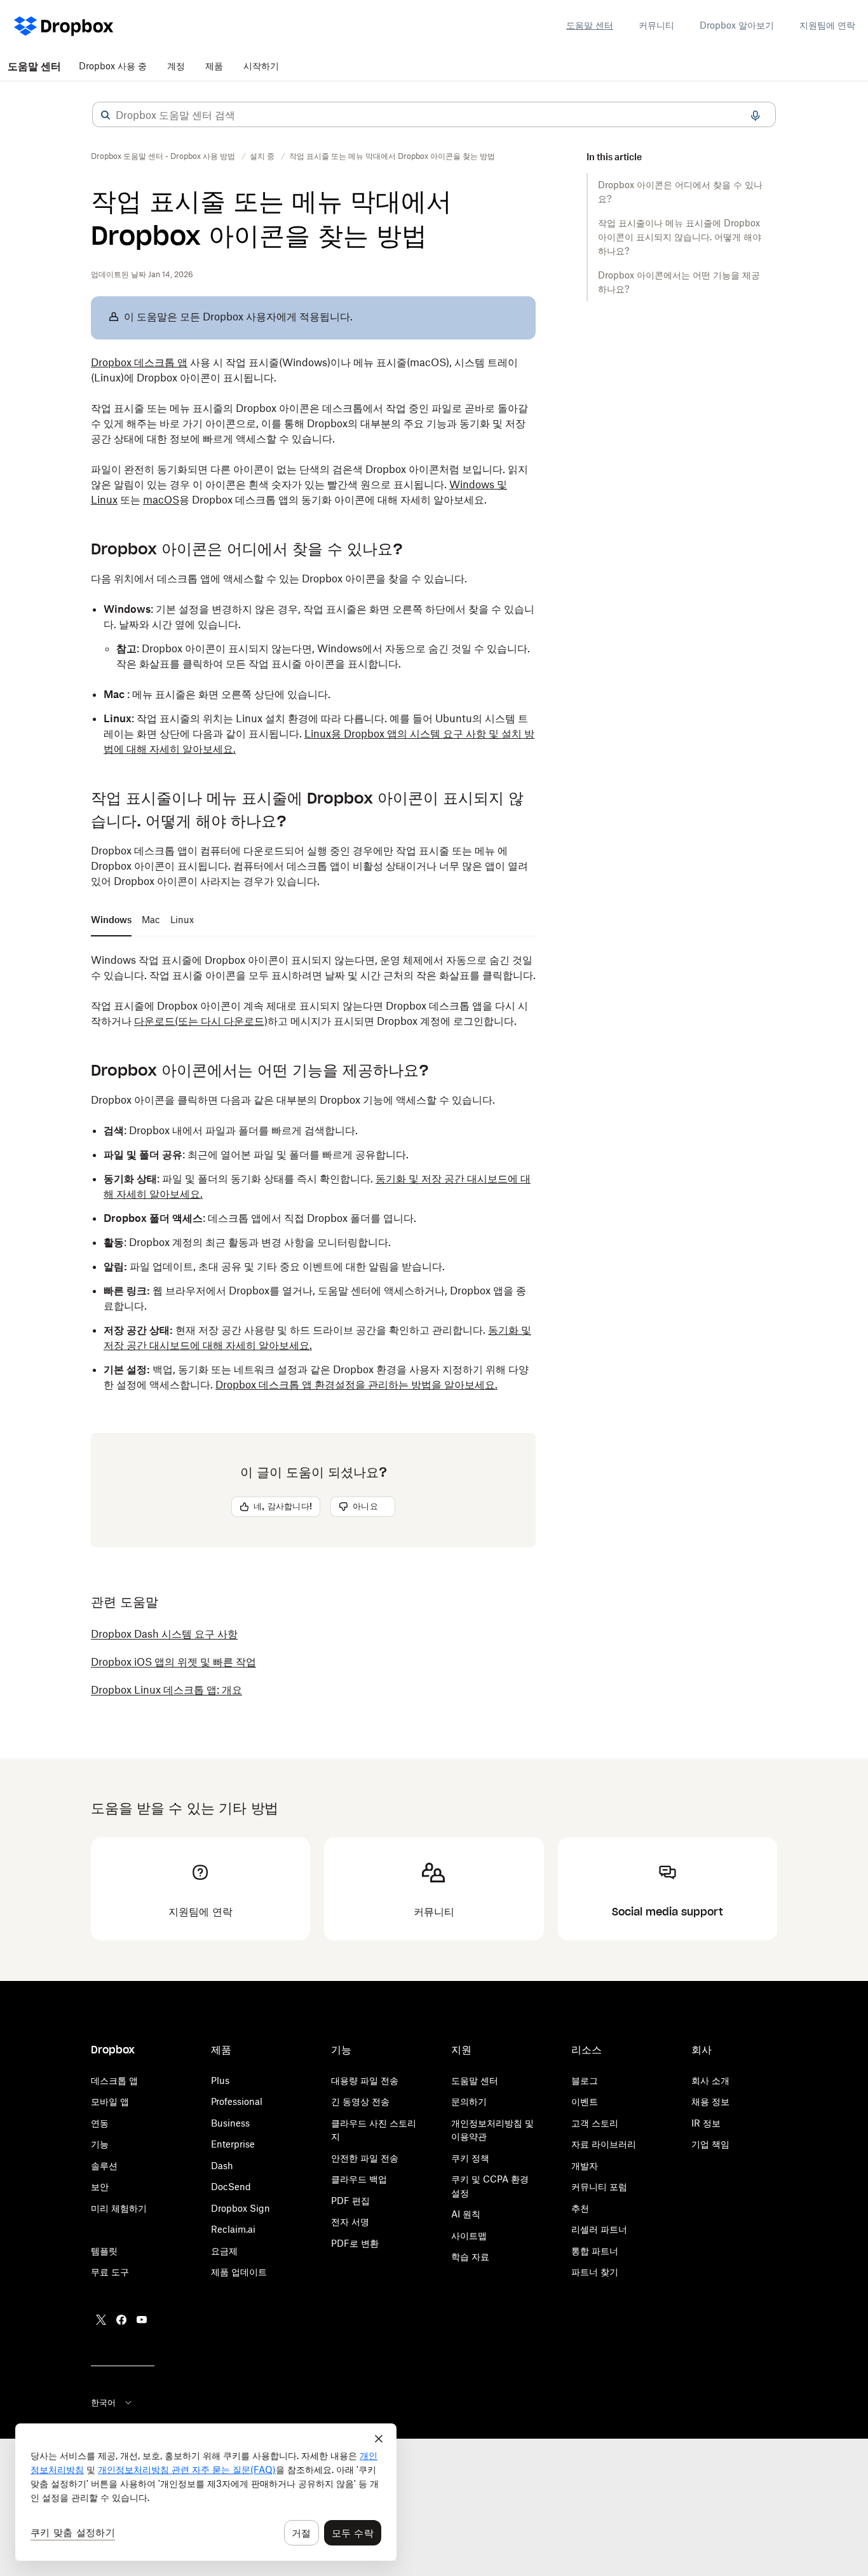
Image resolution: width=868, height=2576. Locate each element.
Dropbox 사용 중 (113, 66)
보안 (100, 2187)
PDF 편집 (350, 2201)
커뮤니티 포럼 (599, 2187)
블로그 (585, 2080)
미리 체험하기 (119, 2208)
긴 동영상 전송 (360, 2101)
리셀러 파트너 (599, 2229)
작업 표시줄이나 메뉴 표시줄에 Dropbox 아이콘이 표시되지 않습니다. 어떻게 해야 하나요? (680, 237)
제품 (214, 66)
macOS (161, 500)
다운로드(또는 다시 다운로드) (201, 1021)
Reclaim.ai (233, 2229)
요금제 (224, 2251)
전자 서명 (350, 2222)
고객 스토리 (595, 2123)
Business (230, 2123)
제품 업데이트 (239, 2272)
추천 (580, 2208)
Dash (222, 2166)
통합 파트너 (595, 2251)
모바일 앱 (110, 2101)
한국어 (103, 2402)
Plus (220, 2080)
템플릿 (104, 2251)
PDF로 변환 (355, 2243)
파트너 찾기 (595, 2272)
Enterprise (233, 2144)
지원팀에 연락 (827, 25)
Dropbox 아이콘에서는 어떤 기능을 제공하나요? (679, 282)
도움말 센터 (590, 25)
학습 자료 (470, 2257)
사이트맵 (469, 2236)
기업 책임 (710, 2144)
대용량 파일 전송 (365, 2080)
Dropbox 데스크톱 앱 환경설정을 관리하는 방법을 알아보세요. (356, 1385)
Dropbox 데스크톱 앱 (139, 362)
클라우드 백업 (359, 2179)
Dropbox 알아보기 (737, 25)
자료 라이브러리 (604, 2144)
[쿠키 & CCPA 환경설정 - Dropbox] (206, 2492)
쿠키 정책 (470, 2158)
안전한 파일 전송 (365, 2158)
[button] (105, 115)
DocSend (231, 2187)
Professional (237, 2101)
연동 (100, 2123)
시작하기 (261, 66)
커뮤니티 (656, 25)
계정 (176, 66)
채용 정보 (710, 2101)
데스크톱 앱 (114, 2080)
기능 (100, 2144)
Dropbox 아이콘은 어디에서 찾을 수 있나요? (680, 192)
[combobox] (434, 115)
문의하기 (469, 2101)
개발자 (585, 2166)
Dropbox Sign (241, 2208)
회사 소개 (710, 2080)
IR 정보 (706, 2123)
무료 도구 (110, 2272)
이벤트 (585, 2101)
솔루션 (104, 2166)
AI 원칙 (466, 2214)
